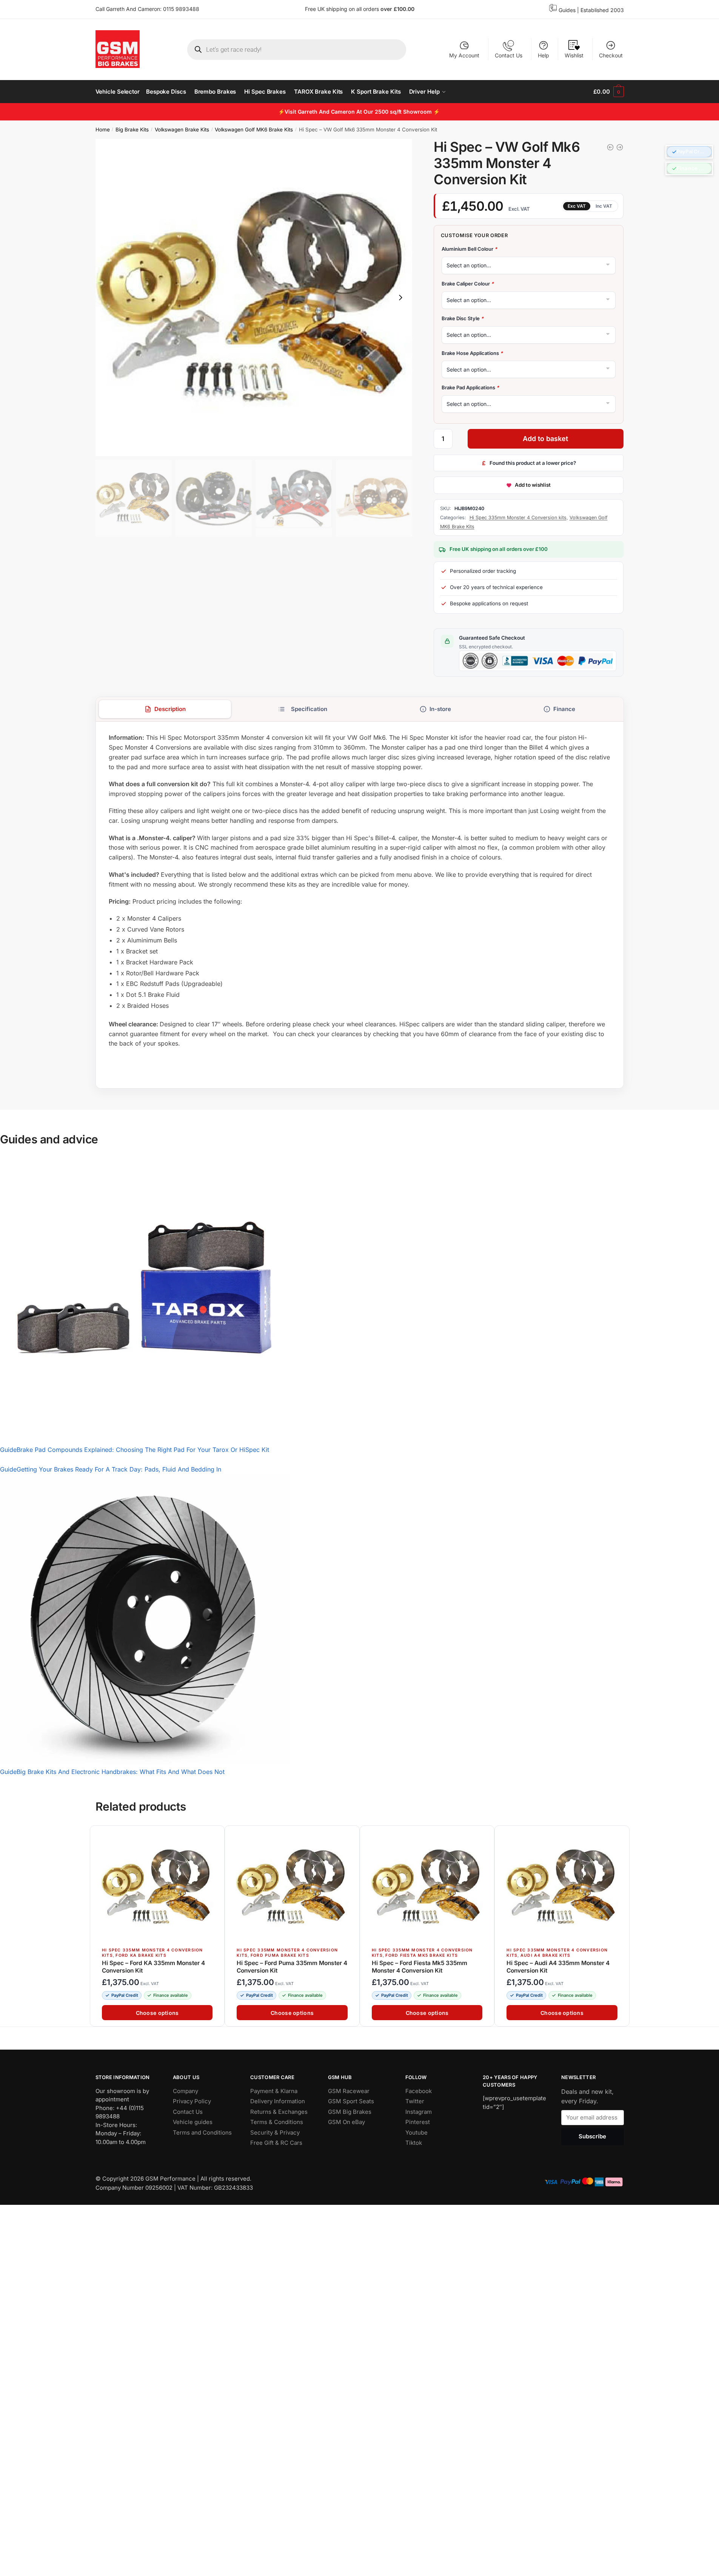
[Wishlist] (215, 1836)
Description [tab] (170, 709)
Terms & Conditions (277, 2122)
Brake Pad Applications (470, 387)
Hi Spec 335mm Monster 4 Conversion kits (518, 518)
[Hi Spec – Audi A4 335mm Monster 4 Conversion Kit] (562, 1887)
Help (543, 55)
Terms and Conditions (202, 2132)
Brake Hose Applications (472, 353)
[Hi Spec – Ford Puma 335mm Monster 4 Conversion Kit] (292, 1887)
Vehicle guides (193, 2122)
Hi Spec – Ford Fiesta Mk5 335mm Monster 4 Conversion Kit (419, 1967)
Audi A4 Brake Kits (545, 1955)
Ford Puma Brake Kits (279, 1955)
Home (103, 130)
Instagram (419, 2111)
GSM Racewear (349, 2091)
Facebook (419, 2091)
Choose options (157, 2013)
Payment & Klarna (274, 2091)
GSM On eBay (346, 2122)
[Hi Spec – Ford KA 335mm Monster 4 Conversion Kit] (157, 1887)
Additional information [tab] (303, 709)
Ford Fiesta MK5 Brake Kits (422, 1955)
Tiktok (414, 2143)
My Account (464, 55)
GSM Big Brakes (350, 2111)
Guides (567, 10)
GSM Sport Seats (351, 2101)
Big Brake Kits (132, 130)
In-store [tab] (440, 709)
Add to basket (545, 439)
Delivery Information (278, 2101)
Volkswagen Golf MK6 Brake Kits (254, 130)
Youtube (416, 2132)
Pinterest (418, 2122)
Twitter (415, 2101)
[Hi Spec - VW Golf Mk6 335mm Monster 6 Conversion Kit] (620, 147)
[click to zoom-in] (254, 298)
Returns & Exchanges (279, 2111)
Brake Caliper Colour (468, 284)
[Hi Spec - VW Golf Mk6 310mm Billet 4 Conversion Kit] (610, 147)
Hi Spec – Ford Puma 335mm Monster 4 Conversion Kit (292, 1967)
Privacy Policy (192, 2101)
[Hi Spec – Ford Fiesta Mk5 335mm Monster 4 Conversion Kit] (427, 1887)
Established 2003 (602, 10)
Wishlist (574, 55)
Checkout (611, 55)
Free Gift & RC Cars (276, 2143)
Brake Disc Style (463, 318)
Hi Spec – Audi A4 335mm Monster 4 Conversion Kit (558, 1967)
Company (186, 2091)
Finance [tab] (564, 709)
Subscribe (592, 2136)
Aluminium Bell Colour (469, 249)
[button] (689, 152)
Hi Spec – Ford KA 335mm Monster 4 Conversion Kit (153, 1967)
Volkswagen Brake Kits (182, 130)
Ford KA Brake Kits (141, 1955)
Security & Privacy (275, 2132)
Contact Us (509, 55)
